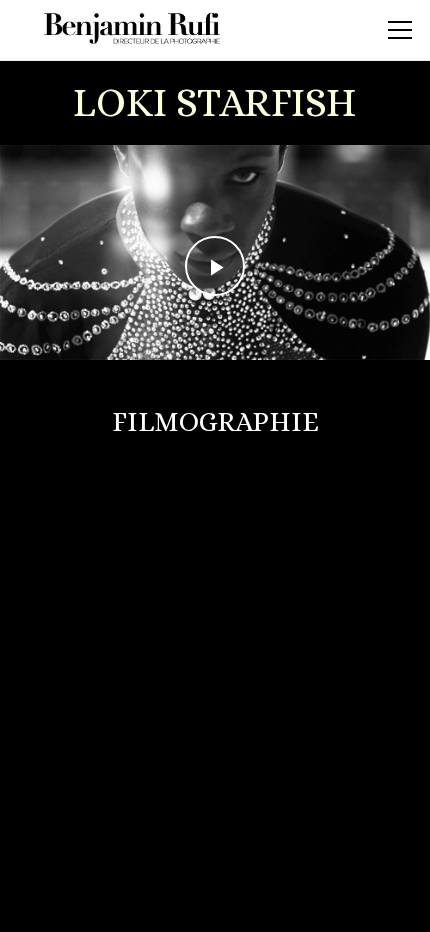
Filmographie (215, 422)
